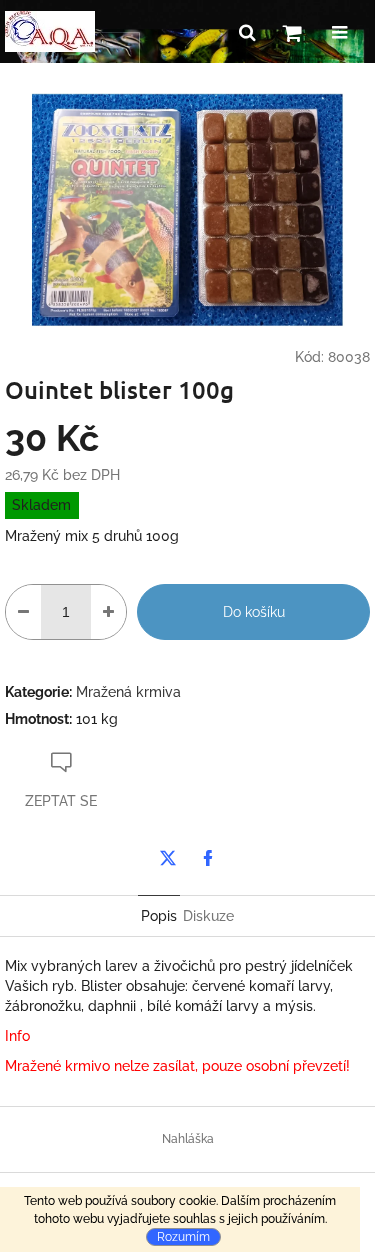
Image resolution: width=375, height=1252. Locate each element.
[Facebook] (208, 858)
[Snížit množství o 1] (23, 612)
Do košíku (254, 612)
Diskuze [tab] (208, 916)
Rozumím (183, 1237)
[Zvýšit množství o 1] (108, 612)
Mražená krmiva (128, 692)
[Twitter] (168, 858)
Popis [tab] (159, 916)
